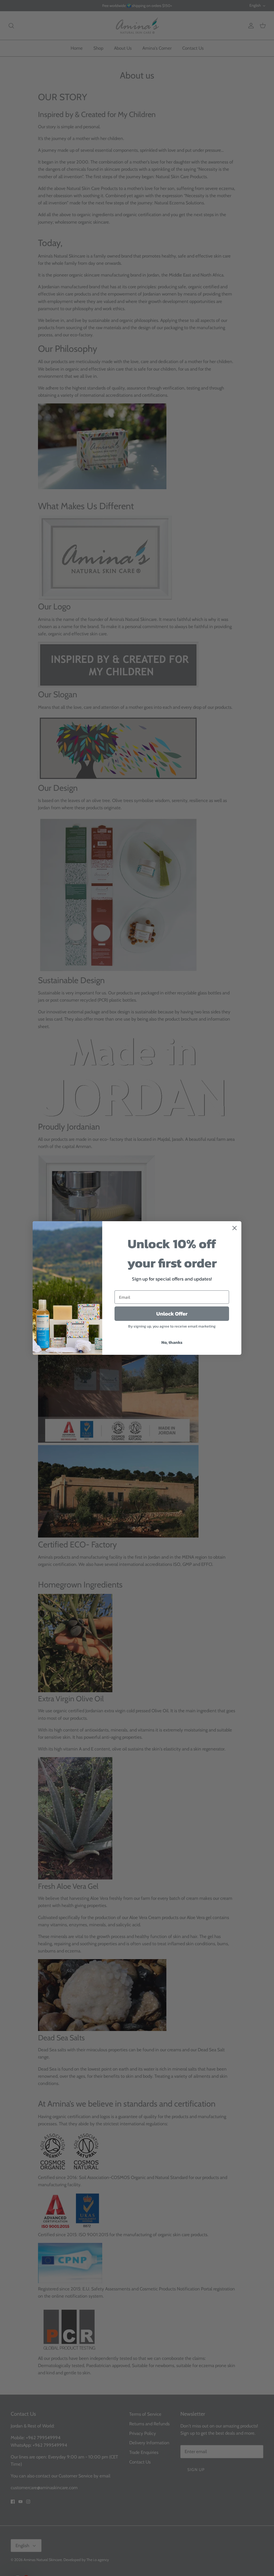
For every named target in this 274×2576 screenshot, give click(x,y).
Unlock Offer (172, 1314)
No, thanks (172, 1342)
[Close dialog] (235, 1228)
